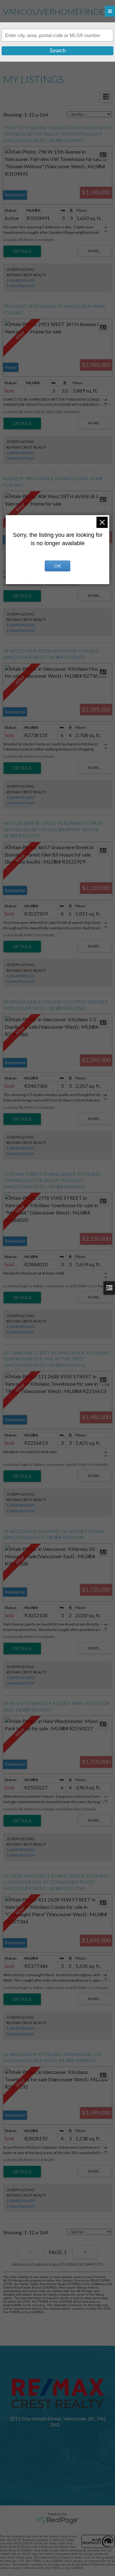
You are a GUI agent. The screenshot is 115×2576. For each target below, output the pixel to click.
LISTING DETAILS (22, 251)
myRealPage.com (58, 2520)
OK (57, 566)
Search (58, 51)
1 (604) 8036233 (21, 280)
